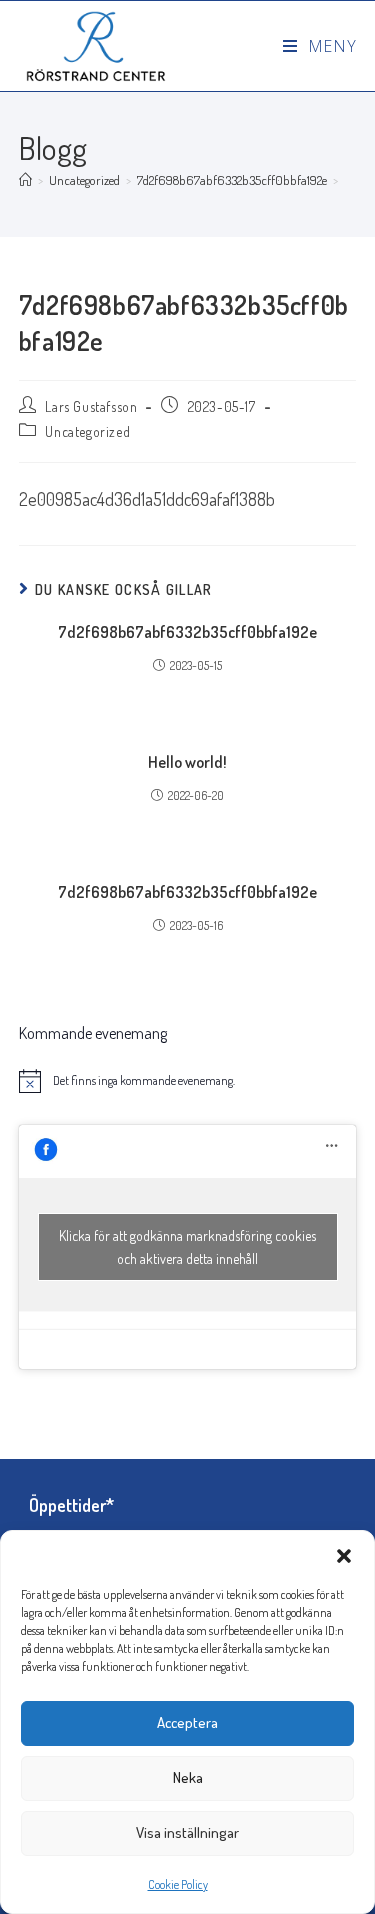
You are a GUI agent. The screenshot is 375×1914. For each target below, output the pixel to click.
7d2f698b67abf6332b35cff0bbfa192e (187, 632)
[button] (344, 1556)
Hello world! (187, 762)
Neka (188, 1777)
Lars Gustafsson (91, 406)
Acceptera (187, 1722)
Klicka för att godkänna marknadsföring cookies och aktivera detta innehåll (187, 1247)
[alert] (188, 1081)
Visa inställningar (187, 1832)
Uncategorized (87, 431)
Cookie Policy (178, 1884)
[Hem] (25, 180)
